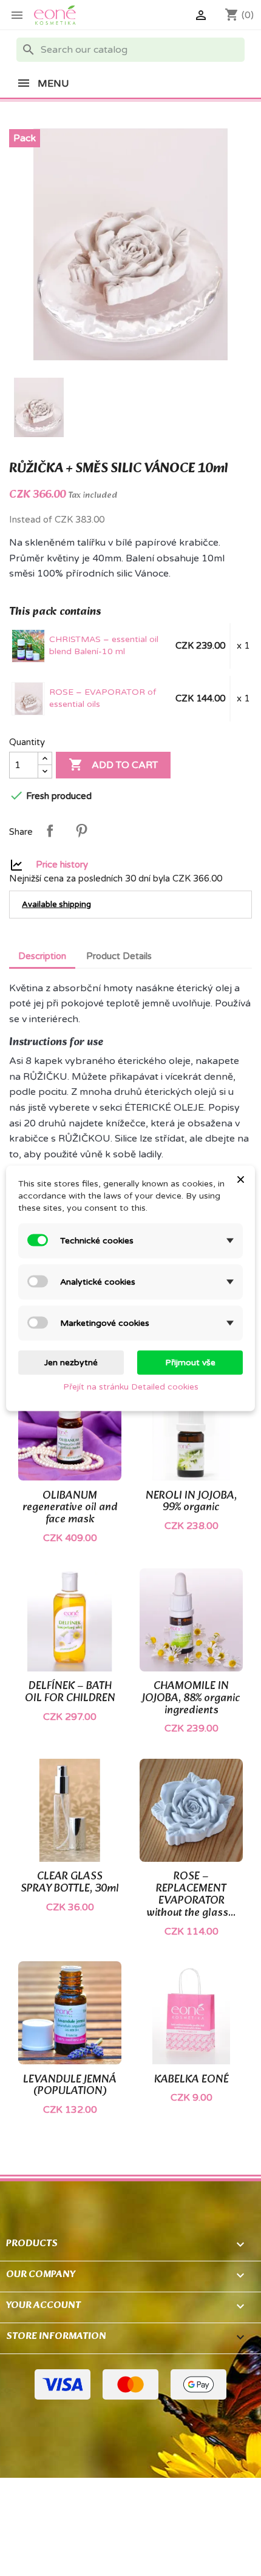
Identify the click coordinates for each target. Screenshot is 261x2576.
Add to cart (113, 764)
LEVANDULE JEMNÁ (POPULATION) (70, 2086)
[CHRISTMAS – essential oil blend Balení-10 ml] (29, 646)
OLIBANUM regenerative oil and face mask (70, 1508)
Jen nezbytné (71, 1362)
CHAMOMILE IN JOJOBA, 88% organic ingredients (191, 1698)
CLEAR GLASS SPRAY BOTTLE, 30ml (70, 1883)
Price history (62, 864)
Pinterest (81, 831)
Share (50, 831)
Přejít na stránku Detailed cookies (131, 1386)
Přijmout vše (190, 1362)
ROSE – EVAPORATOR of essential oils (103, 698)
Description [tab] (42, 956)
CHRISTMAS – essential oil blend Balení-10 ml (104, 645)
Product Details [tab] (119, 956)
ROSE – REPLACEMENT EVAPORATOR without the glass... (191, 1895)
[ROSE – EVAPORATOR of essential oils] (29, 698)
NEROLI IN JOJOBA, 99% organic (191, 1502)
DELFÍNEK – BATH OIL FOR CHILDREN (70, 1692)
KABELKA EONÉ (192, 2080)
